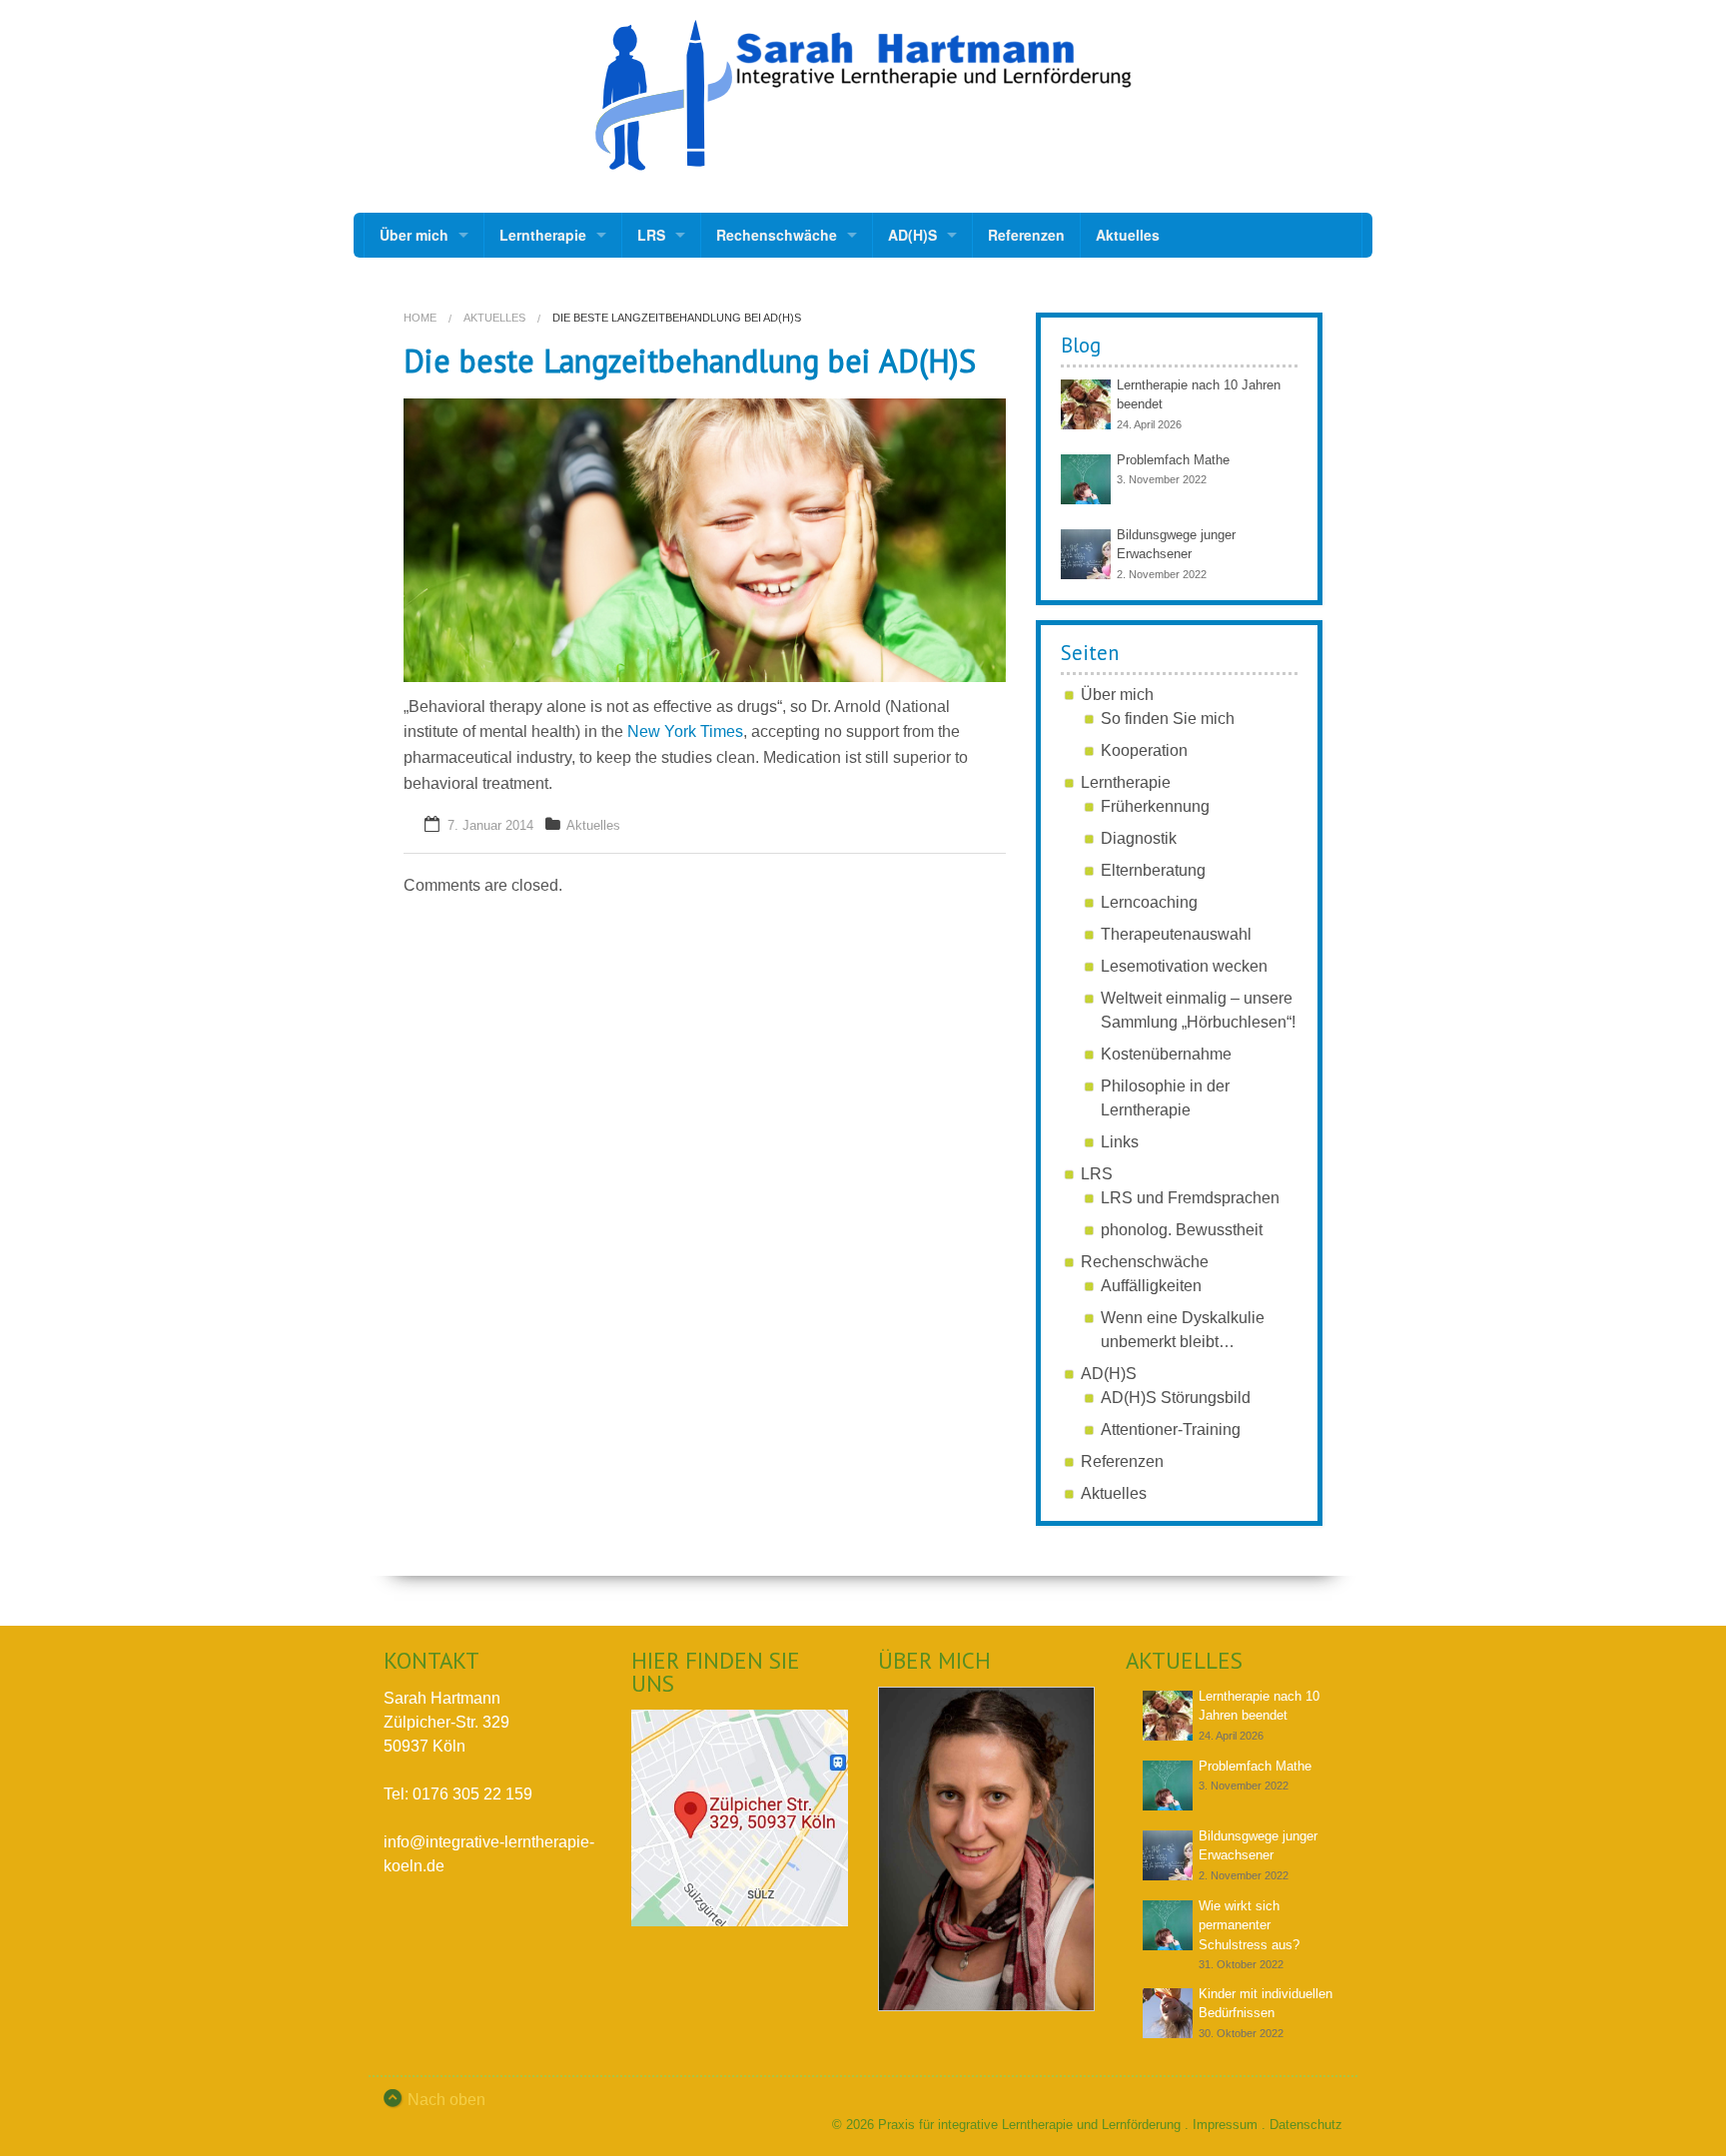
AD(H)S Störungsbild (1176, 1398)
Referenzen (1026, 235)
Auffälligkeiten (1151, 1286)
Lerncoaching (1149, 902)
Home (420, 318)
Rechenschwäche (777, 235)
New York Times (685, 731)
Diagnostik (1139, 838)
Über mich (414, 235)
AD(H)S (912, 235)
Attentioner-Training (1171, 1430)
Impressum (1225, 2125)
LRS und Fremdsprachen (1190, 1198)
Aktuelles (1128, 235)
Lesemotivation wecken (1184, 966)
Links (1120, 1142)
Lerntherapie (543, 235)
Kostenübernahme (1166, 1054)
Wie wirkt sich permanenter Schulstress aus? (1249, 1925)
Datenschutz (1306, 2125)
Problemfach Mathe (1173, 460)
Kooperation (1144, 750)
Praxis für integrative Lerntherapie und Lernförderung (1029, 2125)
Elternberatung (1153, 870)
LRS (651, 235)
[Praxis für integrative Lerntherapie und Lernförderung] (863, 95)
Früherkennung (1155, 806)
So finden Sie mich (1168, 719)
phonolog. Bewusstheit (1182, 1230)
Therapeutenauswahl (1176, 934)
